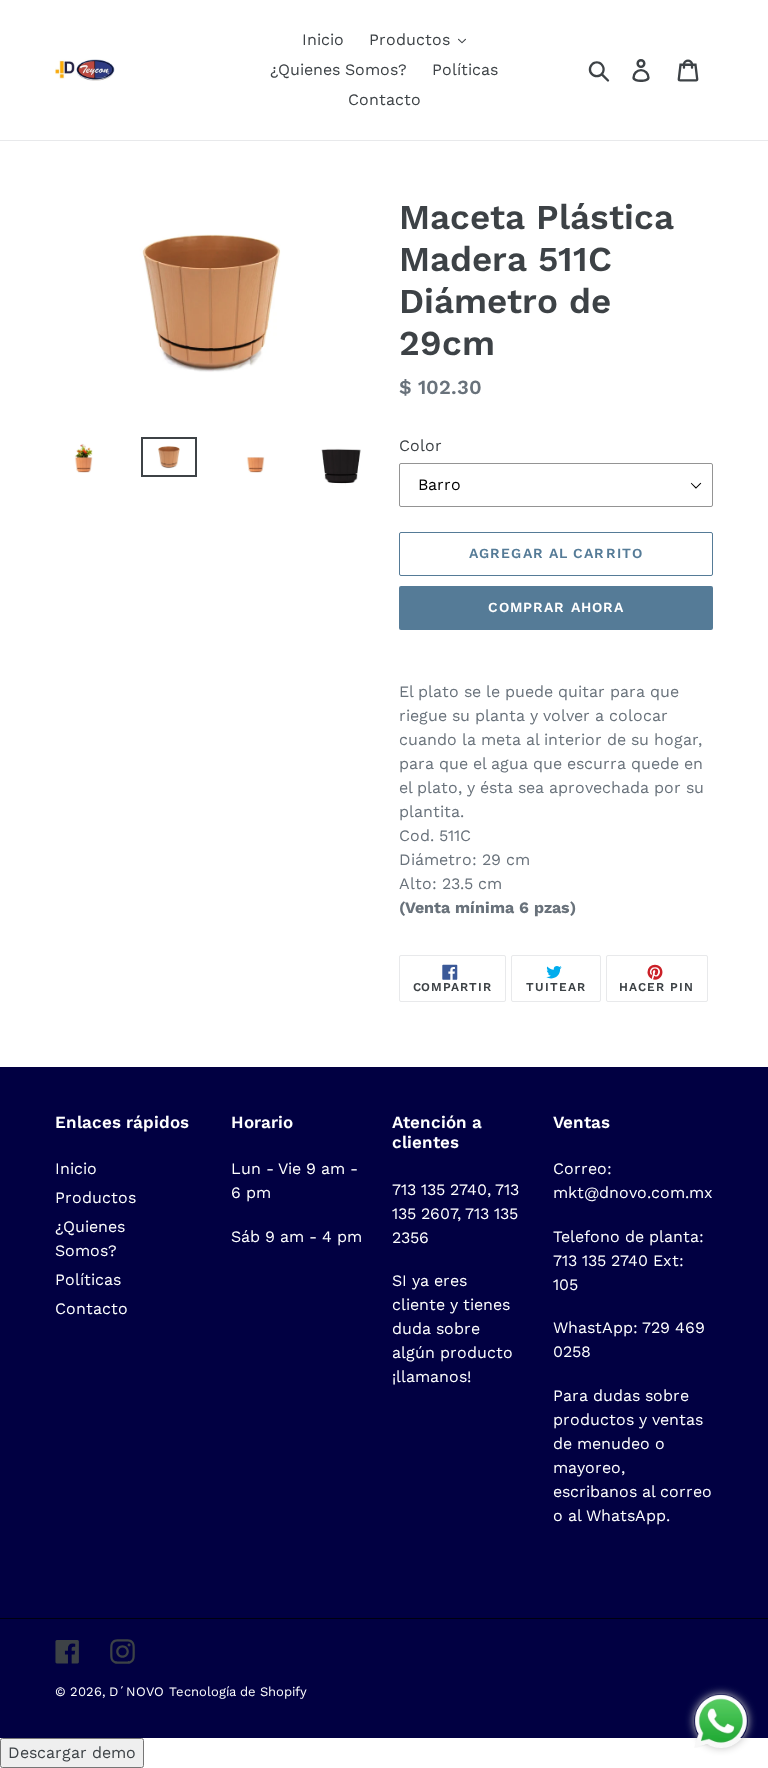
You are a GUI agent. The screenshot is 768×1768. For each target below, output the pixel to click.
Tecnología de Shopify (238, 1691)
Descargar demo (72, 1752)
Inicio (76, 1168)
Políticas (88, 1279)
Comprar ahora (556, 607)
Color (420, 445)
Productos (95, 1197)
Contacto (91, 1308)
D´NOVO (136, 1691)
